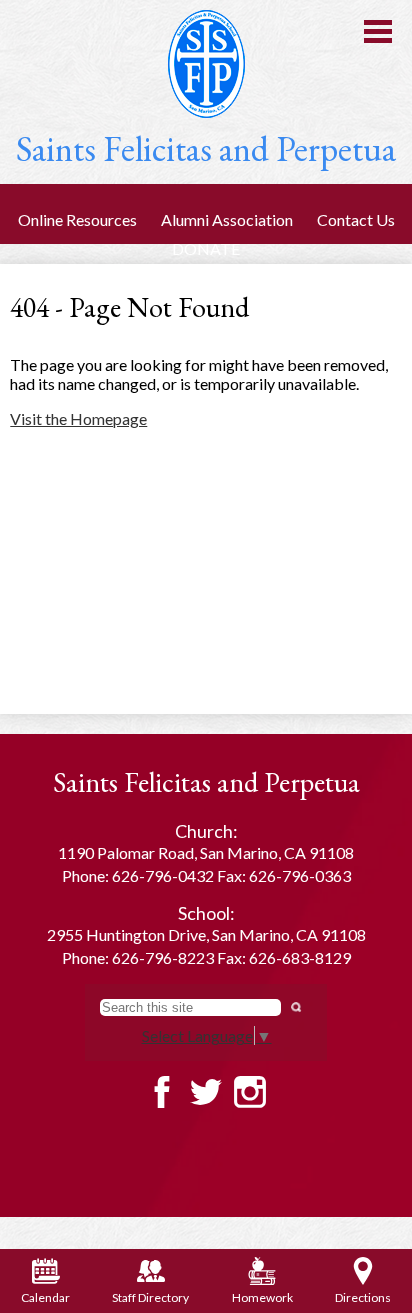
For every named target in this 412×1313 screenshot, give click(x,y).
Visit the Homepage (78, 418)
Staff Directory (150, 1297)
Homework (262, 1297)
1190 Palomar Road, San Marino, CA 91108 (206, 852)
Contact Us (356, 219)
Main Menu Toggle (378, 31)
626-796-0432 (163, 875)
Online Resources (77, 219)
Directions (363, 1297)
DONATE (206, 248)
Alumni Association (227, 219)
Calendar (45, 1297)
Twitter (206, 1092)
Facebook (162, 1092)
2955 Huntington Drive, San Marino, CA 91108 (206, 934)
